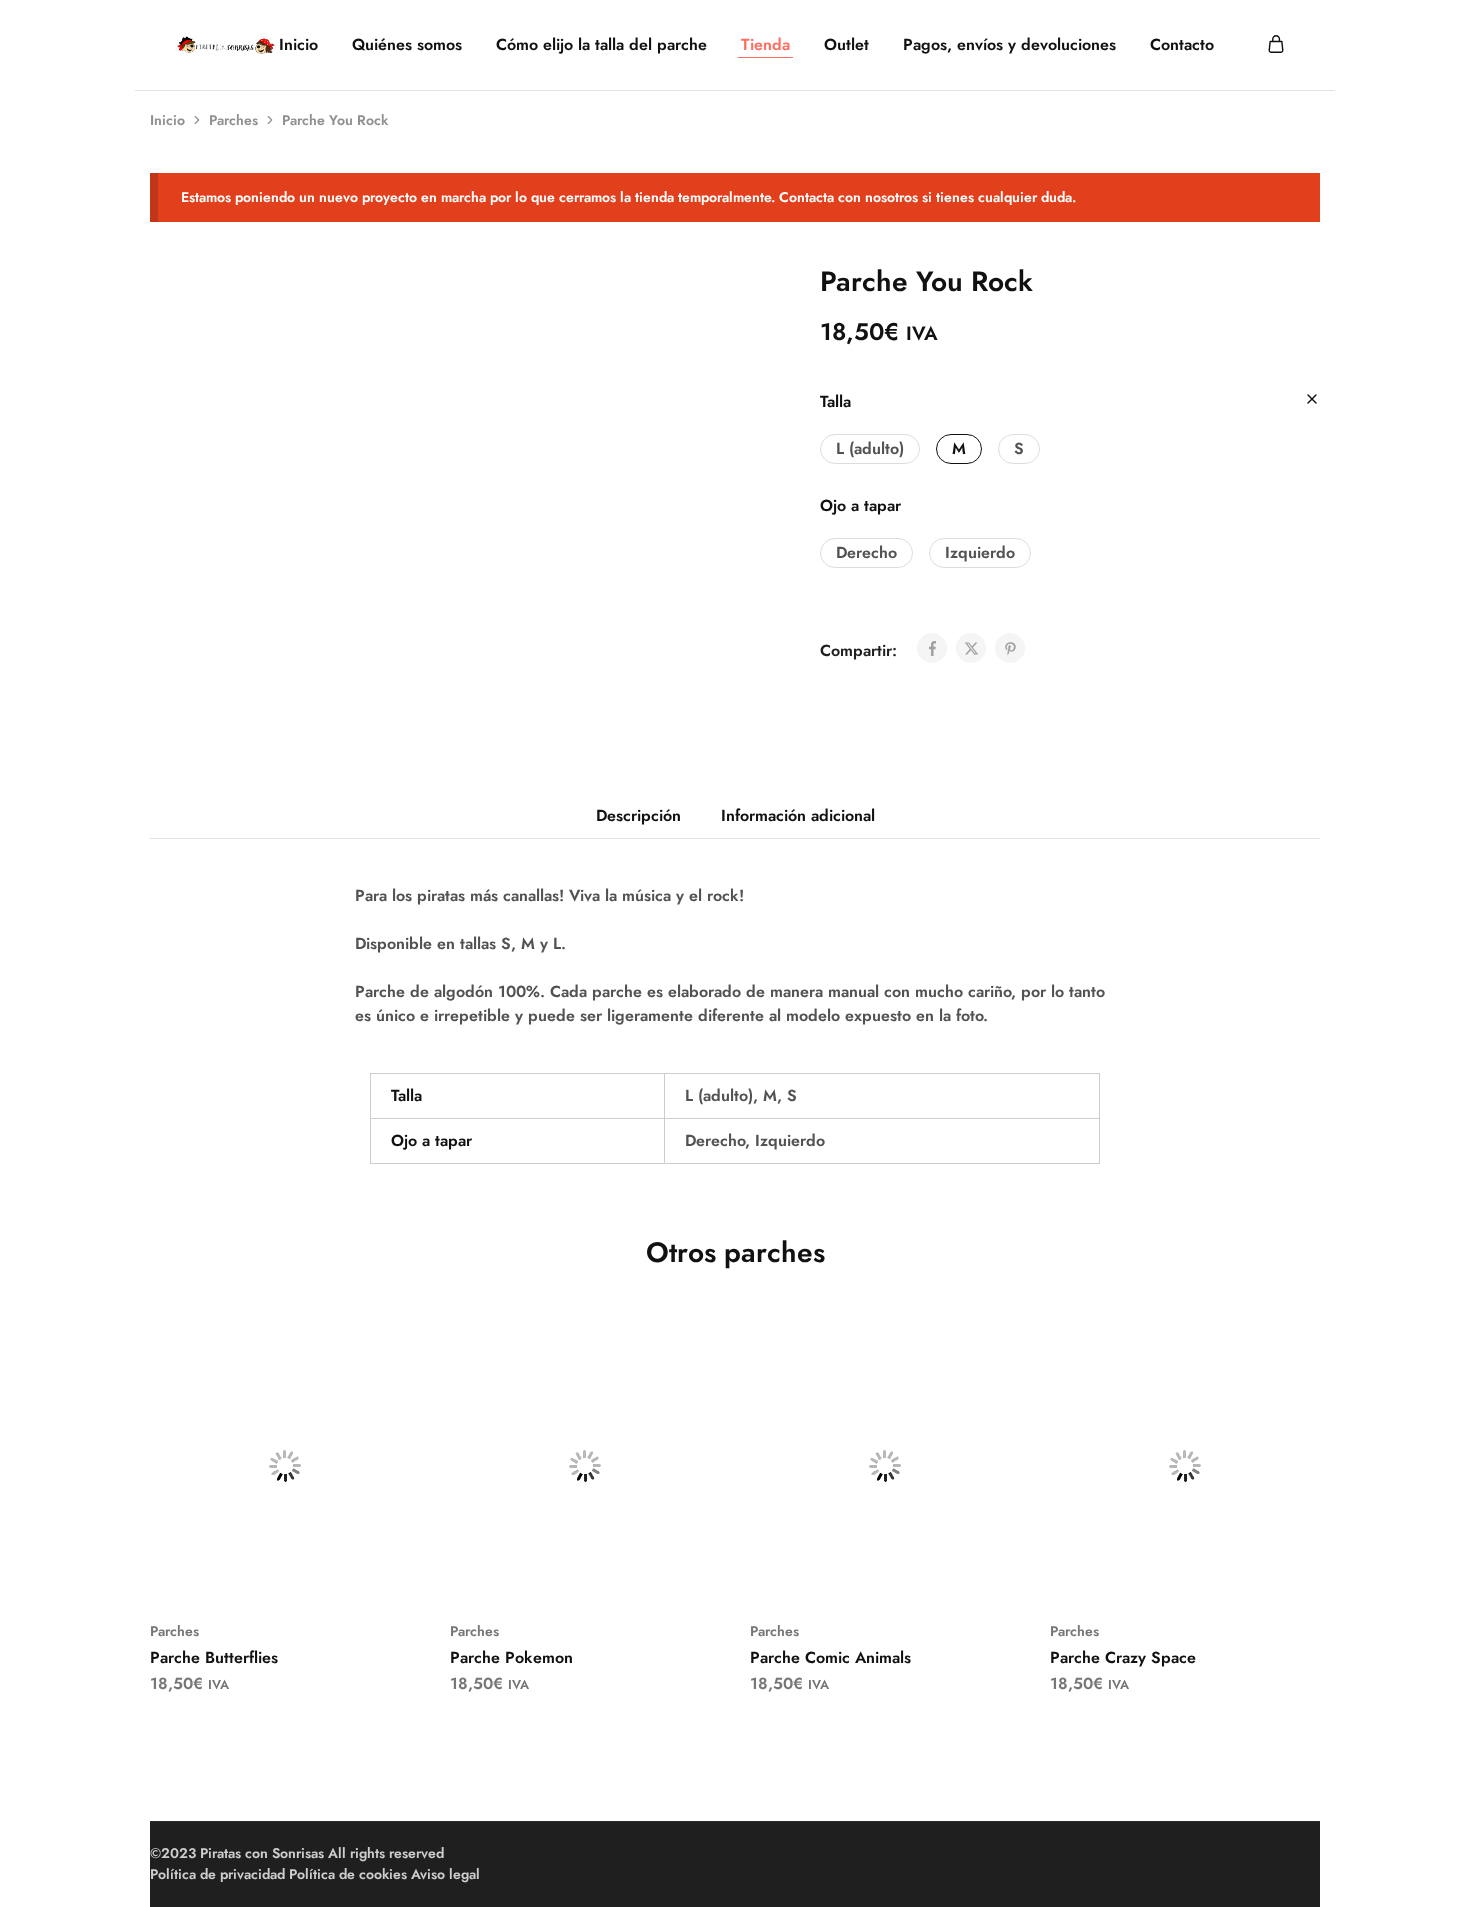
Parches (233, 120)
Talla (835, 401)
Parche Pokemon (511, 1657)
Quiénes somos (407, 45)
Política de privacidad (217, 1874)
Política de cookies (348, 1874)
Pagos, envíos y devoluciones (1009, 45)
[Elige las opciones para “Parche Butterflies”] (260, 1571)
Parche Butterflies (214, 1657)
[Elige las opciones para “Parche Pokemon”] (560, 1571)
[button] (870, 449)
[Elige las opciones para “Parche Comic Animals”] (860, 1571)
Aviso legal (445, 1874)
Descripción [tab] (638, 815)
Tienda (765, 45)
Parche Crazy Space (1123, 1657)
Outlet (846, 45)
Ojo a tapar (860, 505)
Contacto (1182, 45)
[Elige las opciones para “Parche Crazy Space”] (1160, 1571)
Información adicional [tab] (798, 815)
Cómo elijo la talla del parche (601, 45)
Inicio (298, 45)
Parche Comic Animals (830, 1657)
